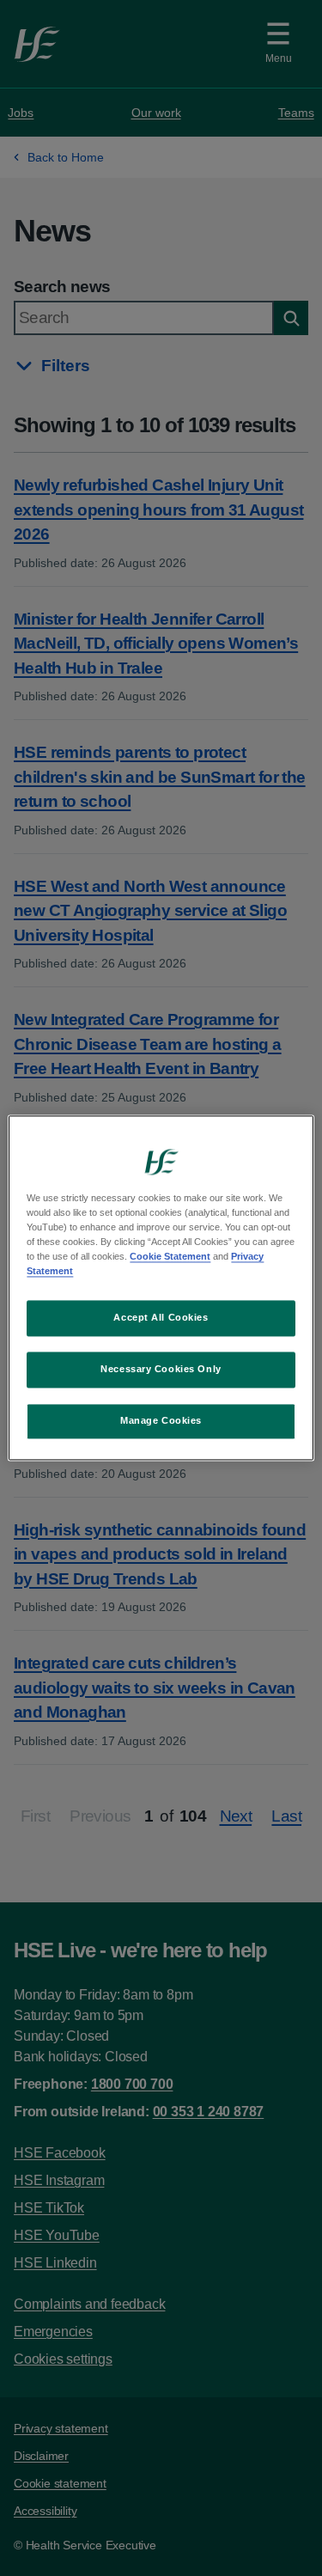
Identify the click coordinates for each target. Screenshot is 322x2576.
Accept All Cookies (161, 1318)
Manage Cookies (161, 1421)
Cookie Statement (170, 1257)
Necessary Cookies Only (161, 1370)
